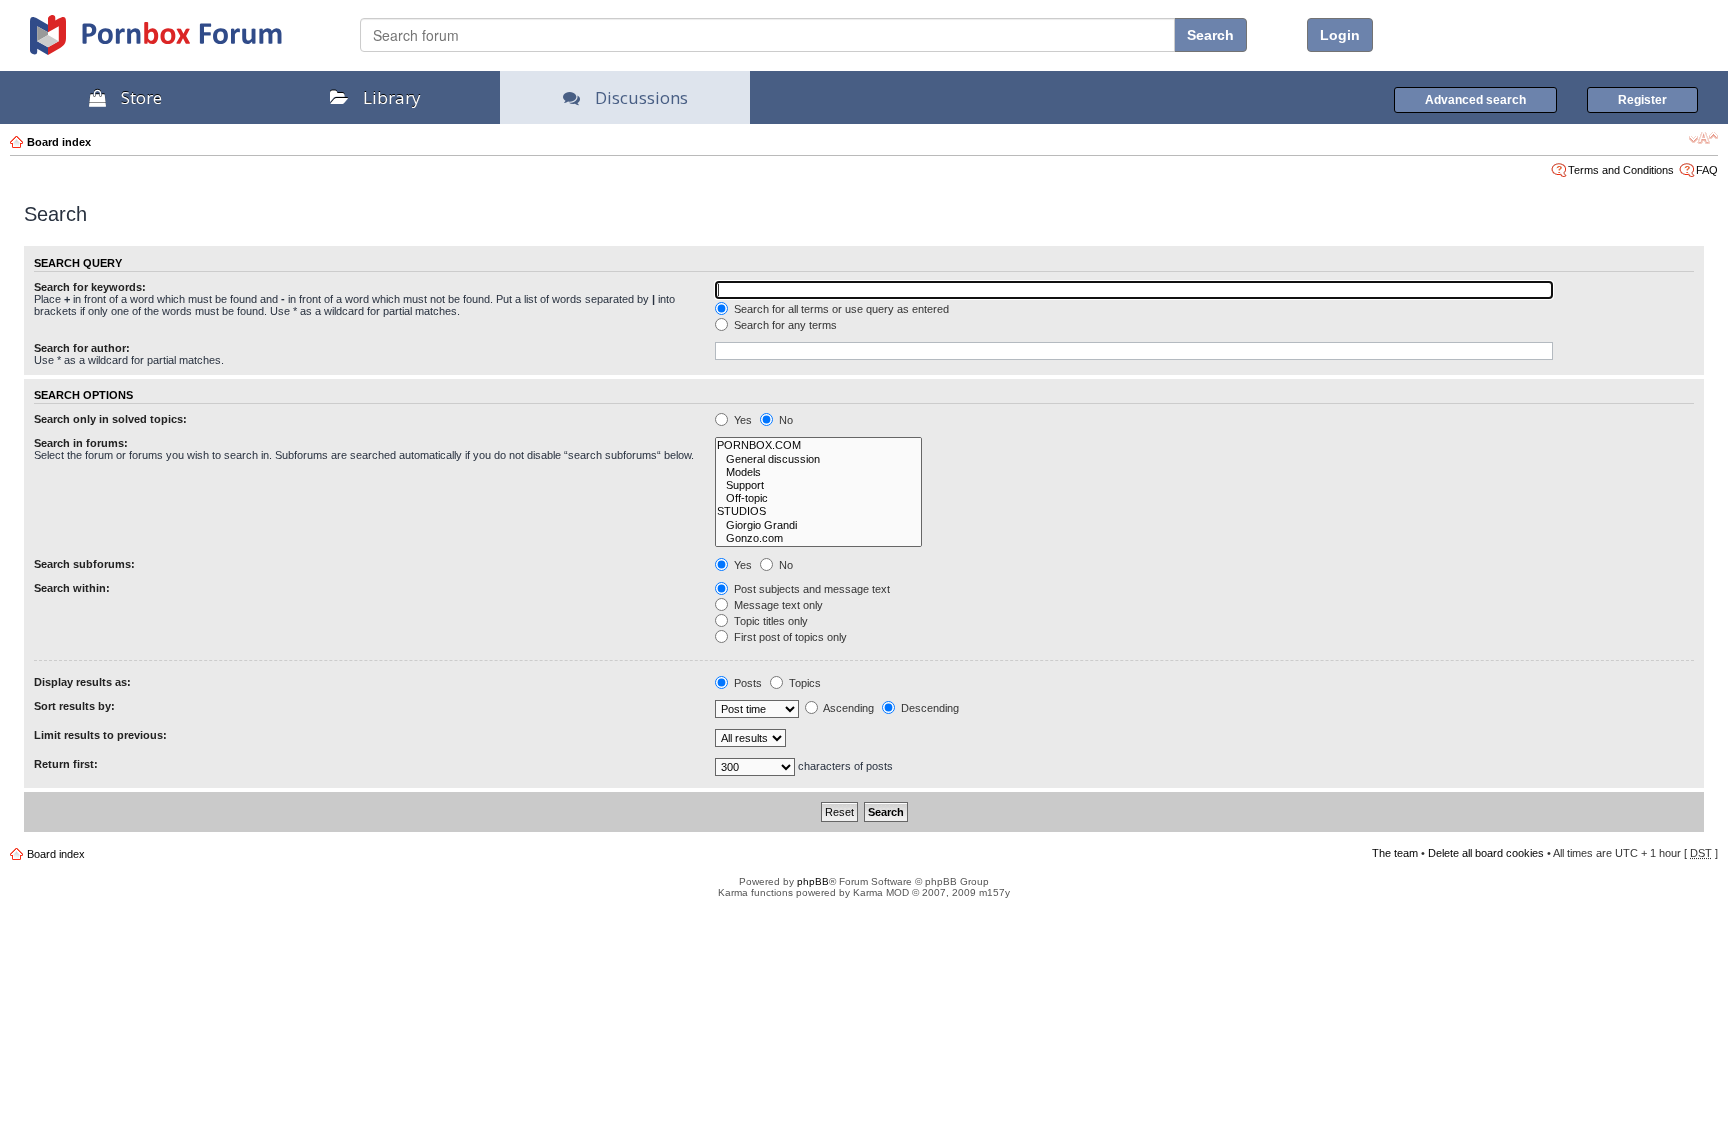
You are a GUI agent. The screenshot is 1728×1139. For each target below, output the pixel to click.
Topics (803, 683)
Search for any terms (784, 325)
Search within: (72, 588)
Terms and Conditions (1621, 170)
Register (1642, 100)
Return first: (66, 764)
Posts (746, 683)
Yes (741, 420)
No (784, 420)
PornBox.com (182, 42)
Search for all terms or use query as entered (840, 309)
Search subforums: (84, 564)
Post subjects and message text (810, 589)
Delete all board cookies (1486, 853)
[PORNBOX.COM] (818, 445)
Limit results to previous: (100, 735)
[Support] (818, 485)
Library (392, 97)
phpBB (813, 881)
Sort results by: (74, 706)
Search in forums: (81, 443)
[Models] (818, 472)
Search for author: (82, 348)
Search (1210, 35)
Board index (59, 142)
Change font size (1703, 138)
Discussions (641, 97)
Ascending (847, 708)
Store (141, 97)
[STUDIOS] (818, 511)
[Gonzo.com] (818, 538)
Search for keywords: (90, 287)
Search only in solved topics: (110, 419)
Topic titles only (769, 621)
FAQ (1707, 170)
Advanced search (1475, 100)
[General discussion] (818, 459)
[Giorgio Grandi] (818, 525)
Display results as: (82, 682)
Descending (928, 708)
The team (1395, 853)
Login (1340, 35)
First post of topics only (789, 637)
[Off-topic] (818, 498)
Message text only (777, 605)
